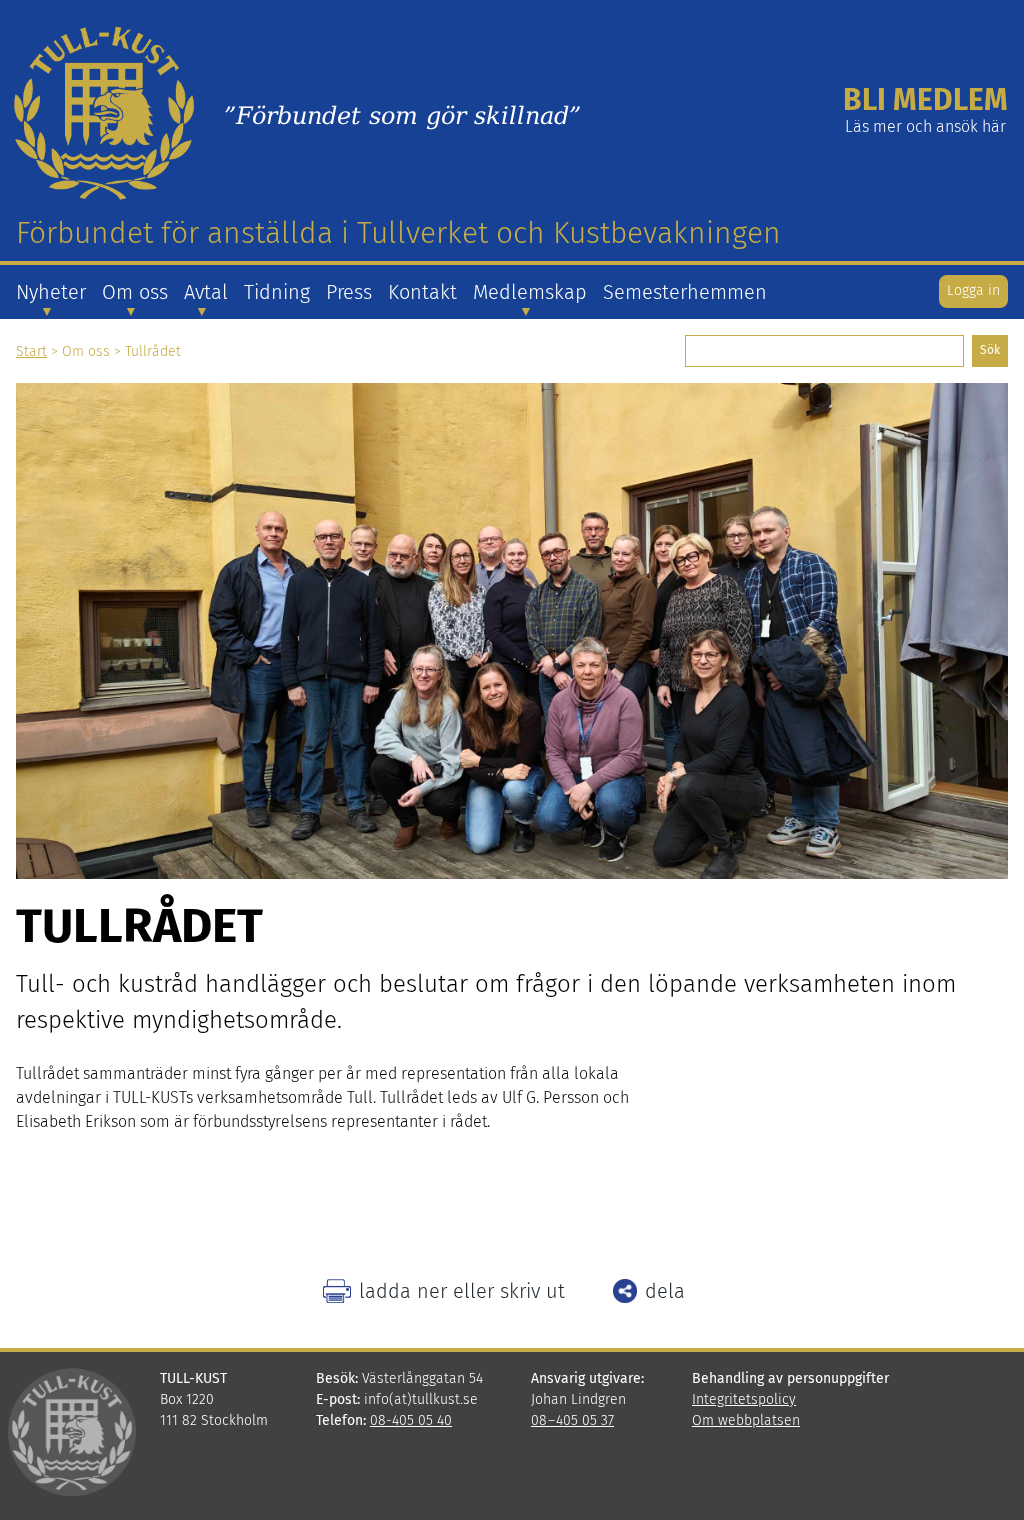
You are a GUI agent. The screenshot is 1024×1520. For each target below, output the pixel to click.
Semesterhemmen (685, 292)
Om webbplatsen (746, 1420)
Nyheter (51, 292)
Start (31, 351)
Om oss (135, 292)
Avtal (206, 292)
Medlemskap (530, 292)
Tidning (277, 292)
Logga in (973, 290)
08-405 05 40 (411, 1420)
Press (349, 292)
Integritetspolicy (744, 1399)
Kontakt (422, 292)
